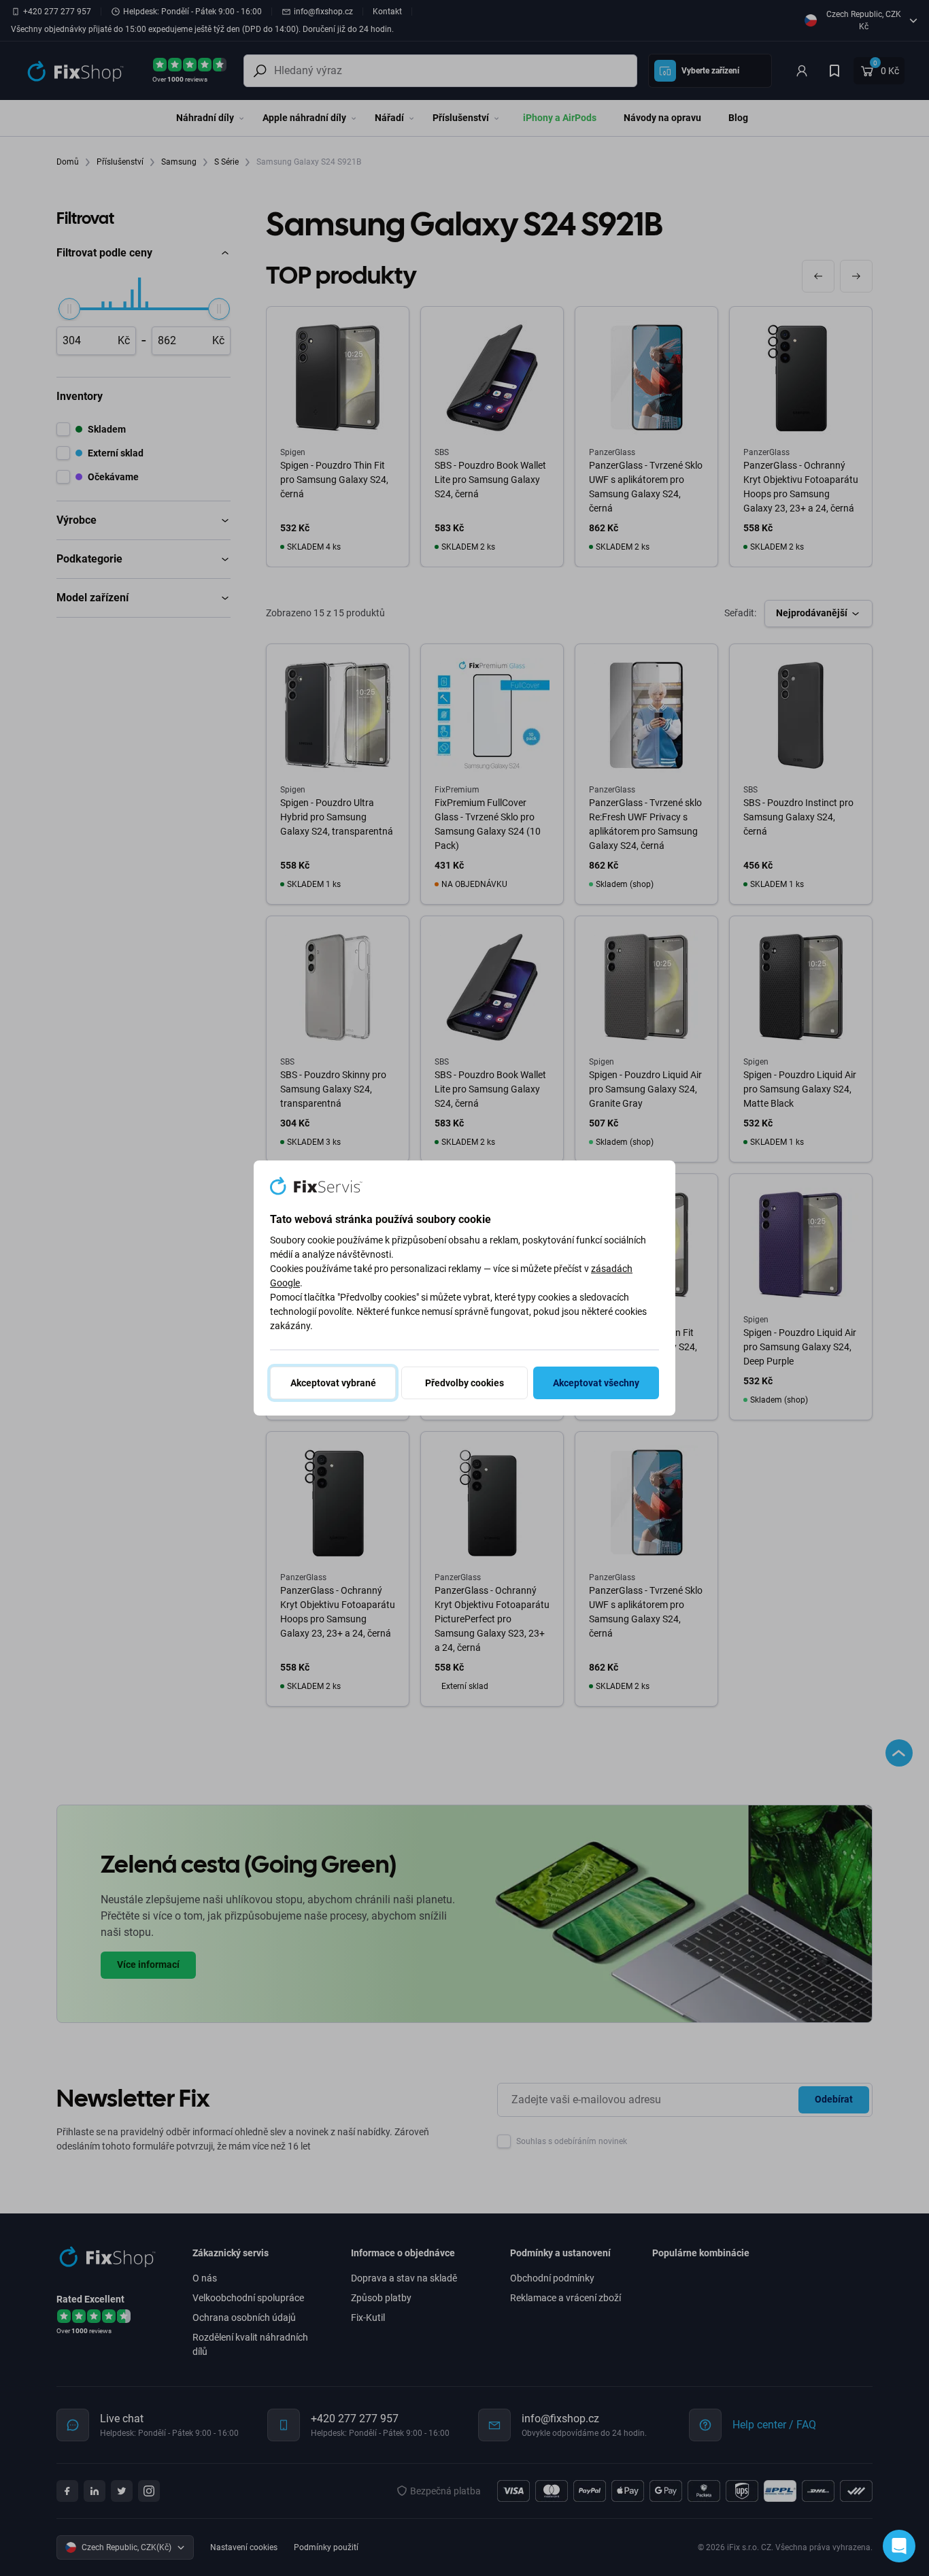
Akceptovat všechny (596, 1383)
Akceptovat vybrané (333, 1383)
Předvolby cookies (464, 1383)
